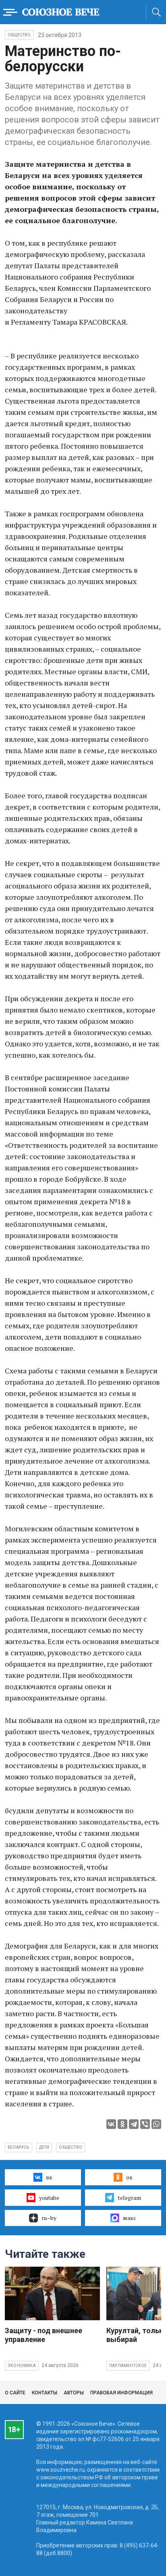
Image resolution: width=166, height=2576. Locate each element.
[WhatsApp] (156, 2124)
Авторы (74, 2393)
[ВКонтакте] (111, 2124)
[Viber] (145, 2124)
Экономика (22, 2366)
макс (130, 2218)
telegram (129, 2198)
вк (49, 2177)
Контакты (45, 2393)
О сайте (15, 2393)
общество (71, 2147)
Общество (19, 35)
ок (129, 2177)
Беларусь (19, 2147)
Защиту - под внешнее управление (44, 2335)
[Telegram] (134, 2124)
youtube (49, 2198)
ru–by (49, 2218)
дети (44, 2147)
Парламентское (128, 2366)
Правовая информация (121, 2393)
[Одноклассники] (122, 2124)
